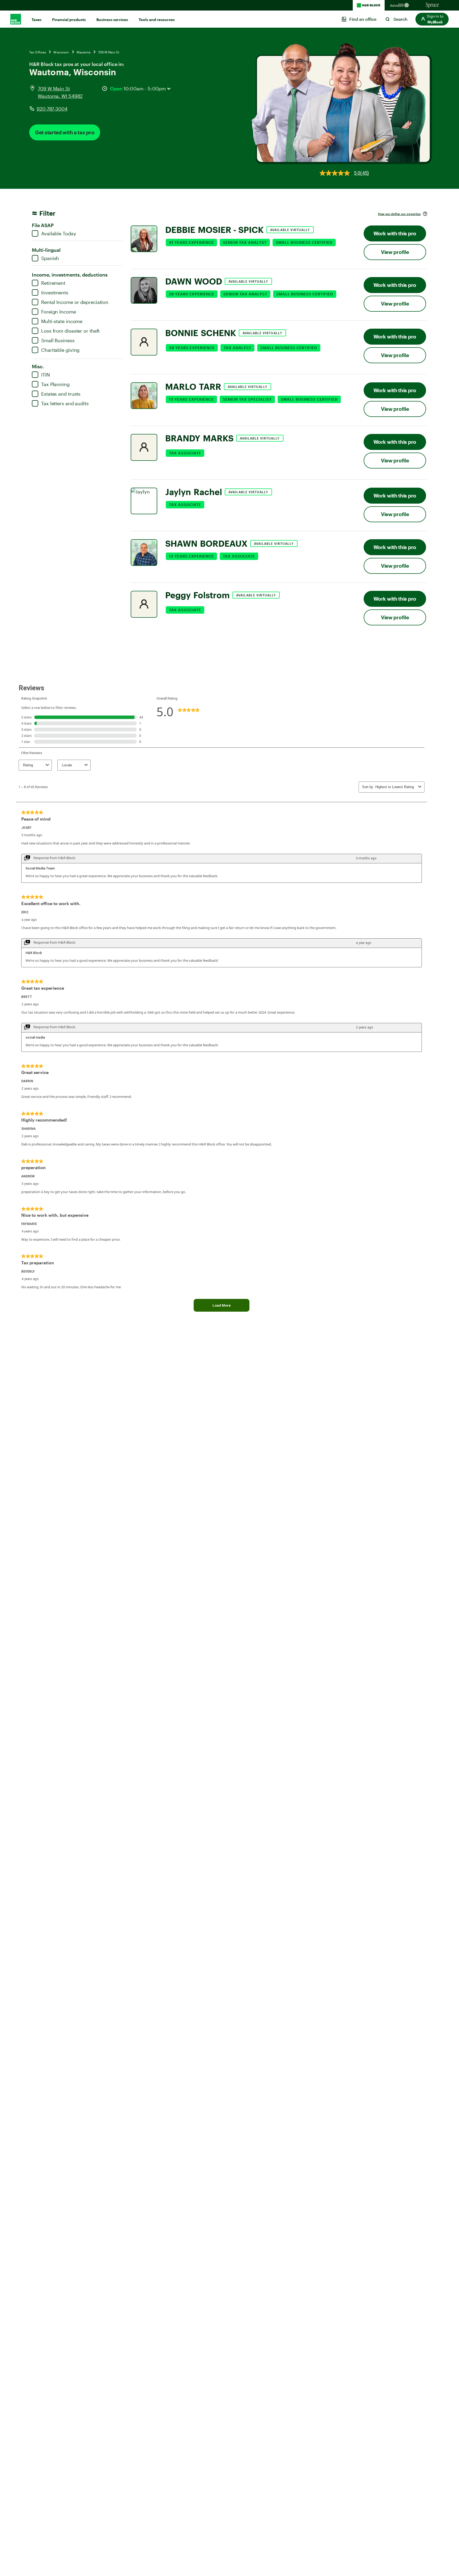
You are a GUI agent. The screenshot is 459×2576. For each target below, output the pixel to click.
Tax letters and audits (65, 403)
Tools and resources (157, 20)
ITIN (46, 375)
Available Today (59, 233)
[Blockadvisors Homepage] (401, 5)
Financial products (69, 20)
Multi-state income (62, 321)
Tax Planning (55, 384)
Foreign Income (59, 312)
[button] (432, 19)
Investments (55, 292)
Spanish (50, 258)
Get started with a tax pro (65, 132)
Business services (112, 20)
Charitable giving (60, 350)
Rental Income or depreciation (75, 302)
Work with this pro (395, 233)
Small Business (58, 340)
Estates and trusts (61, 394)
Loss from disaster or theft (70, 331)
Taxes (37, 20)
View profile (395, 252)
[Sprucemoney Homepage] (432, 5)
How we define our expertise (399, 214)
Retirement (53, 283)
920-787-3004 (52, 109)
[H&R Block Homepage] (369, 5)
